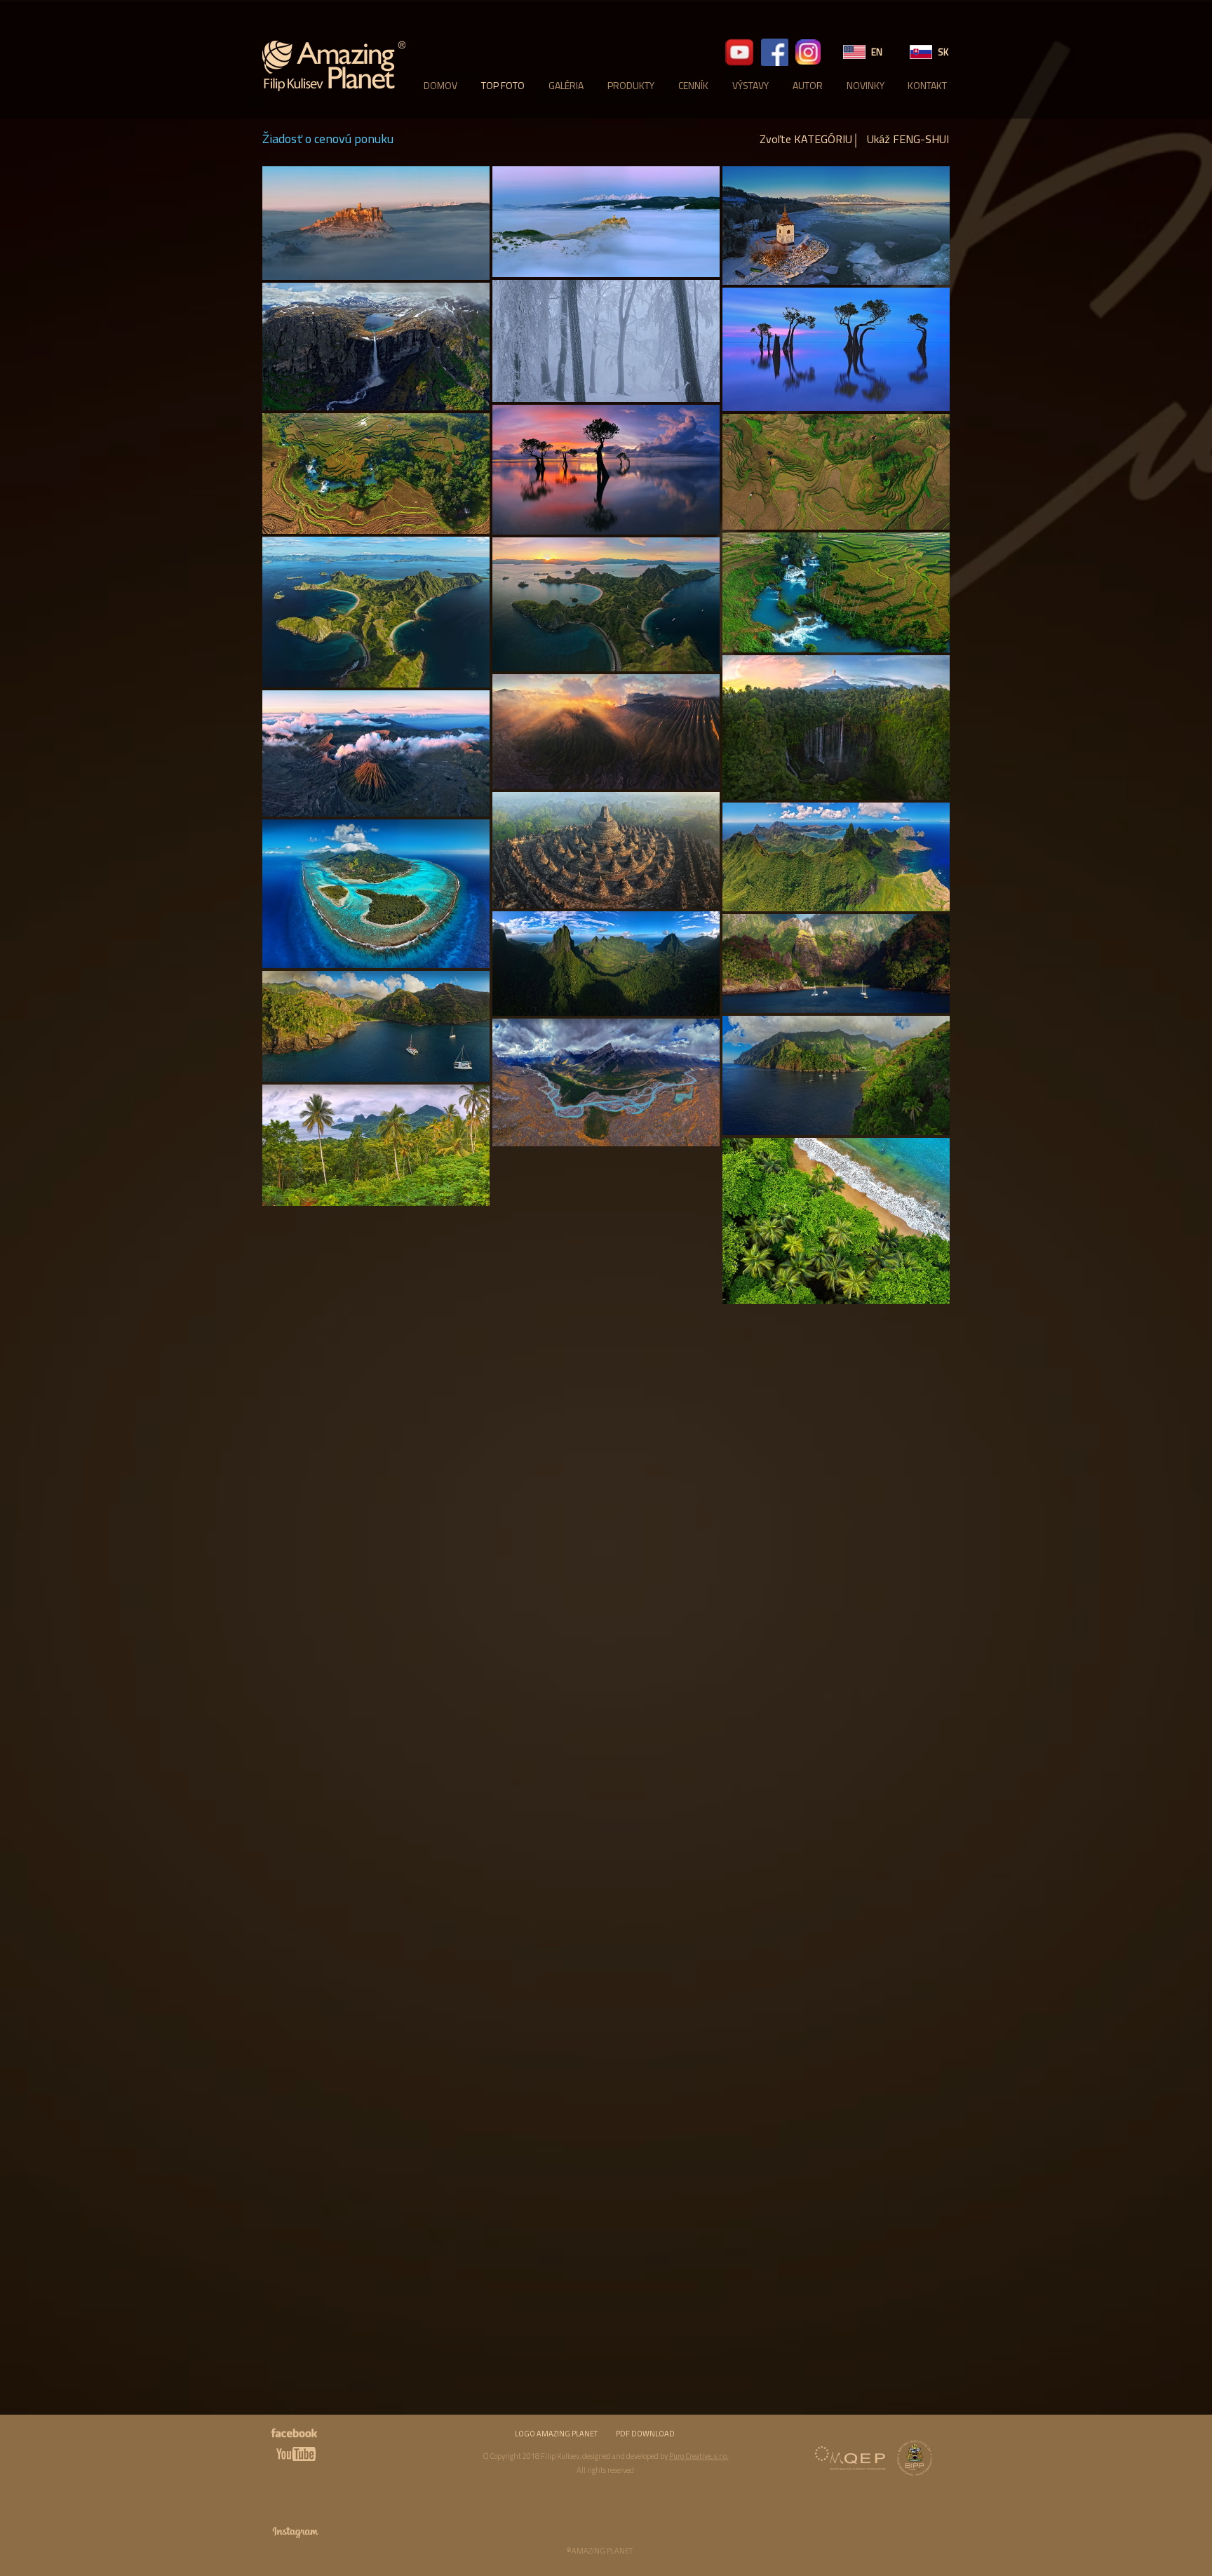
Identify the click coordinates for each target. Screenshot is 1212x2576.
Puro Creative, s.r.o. (699, 2456)
